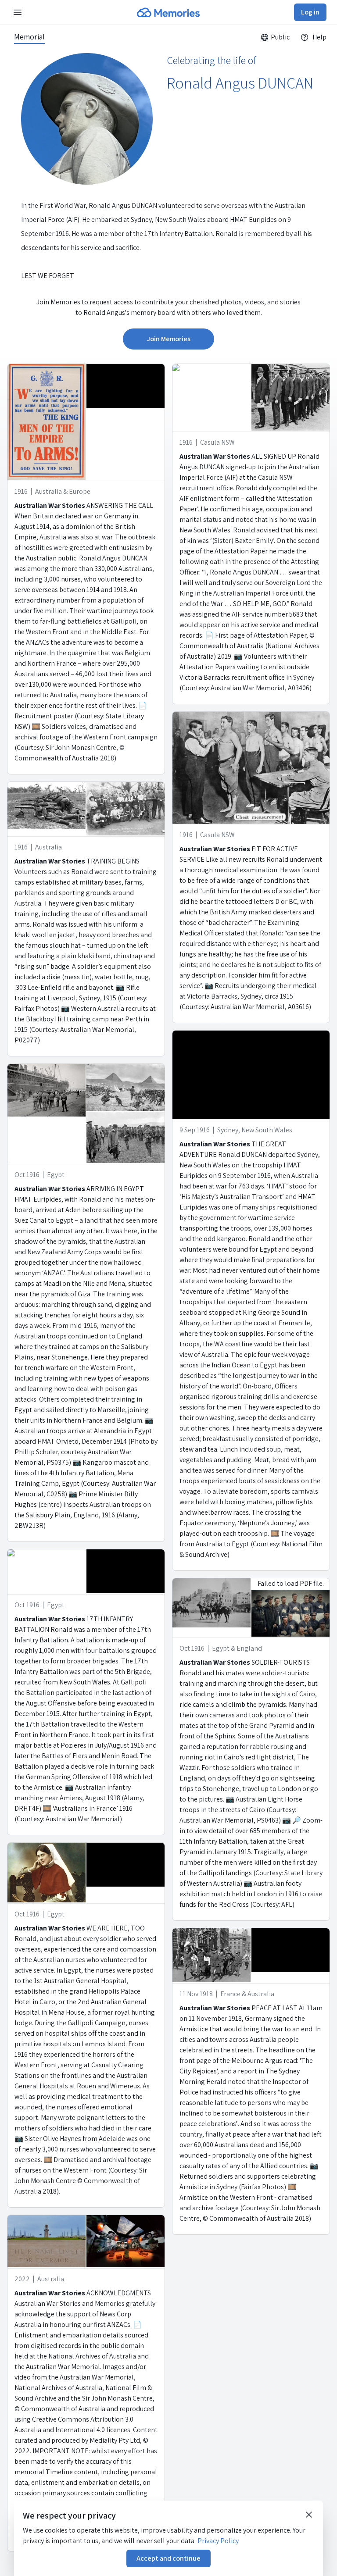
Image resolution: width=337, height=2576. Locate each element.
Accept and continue (168, 2558)
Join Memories (168, 339)
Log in (310, 12)
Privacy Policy (218, 2541)
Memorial (29, 37)
